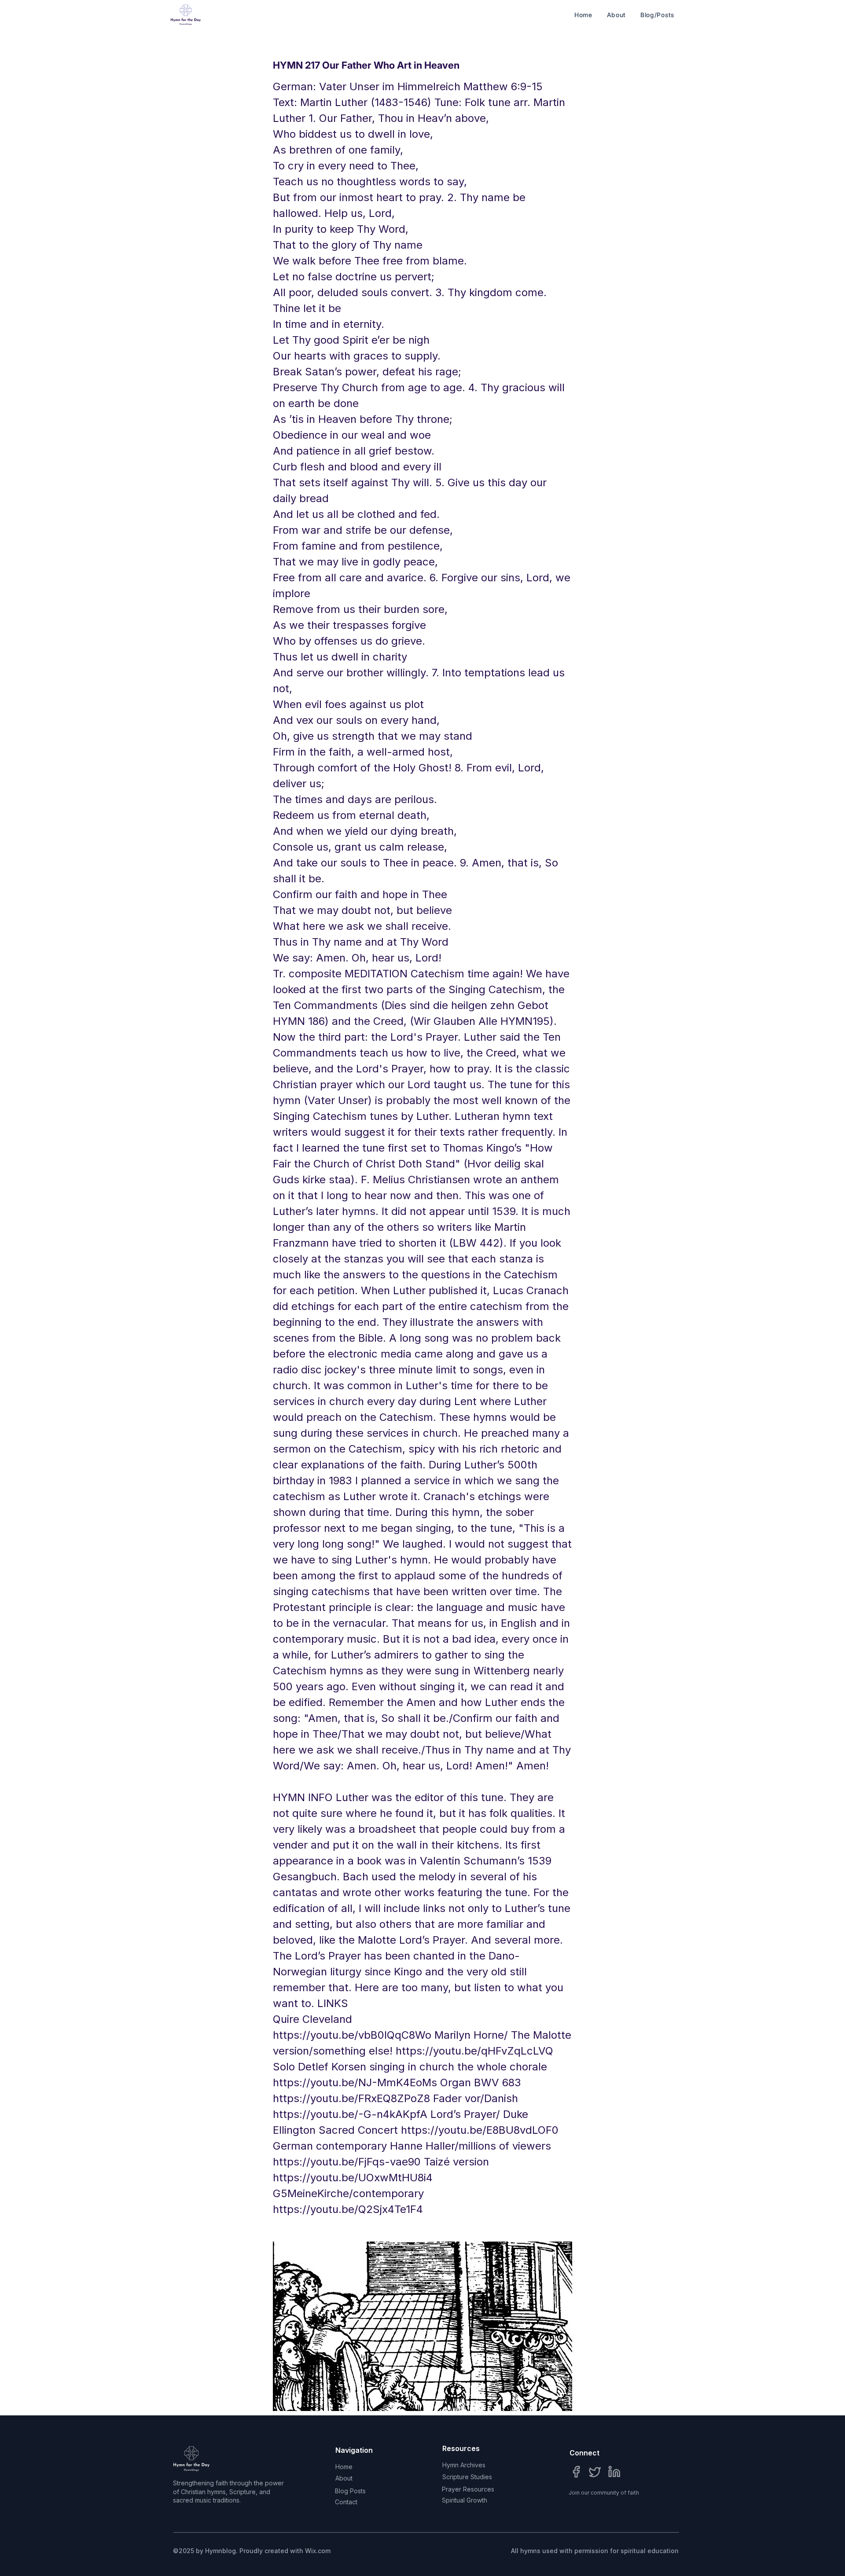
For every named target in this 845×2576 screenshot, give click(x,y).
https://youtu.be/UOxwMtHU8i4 (353, 2178)
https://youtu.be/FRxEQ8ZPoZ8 (351, 2098)
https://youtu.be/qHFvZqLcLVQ (474, 2051)
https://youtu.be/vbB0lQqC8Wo (352, 2035)
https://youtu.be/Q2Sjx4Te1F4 (348, 2209)
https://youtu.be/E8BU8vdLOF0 (480, 2130)
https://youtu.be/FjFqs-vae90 (347, 2162)
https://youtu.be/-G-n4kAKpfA (350, 2114)
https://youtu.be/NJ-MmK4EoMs (355, 2082)
